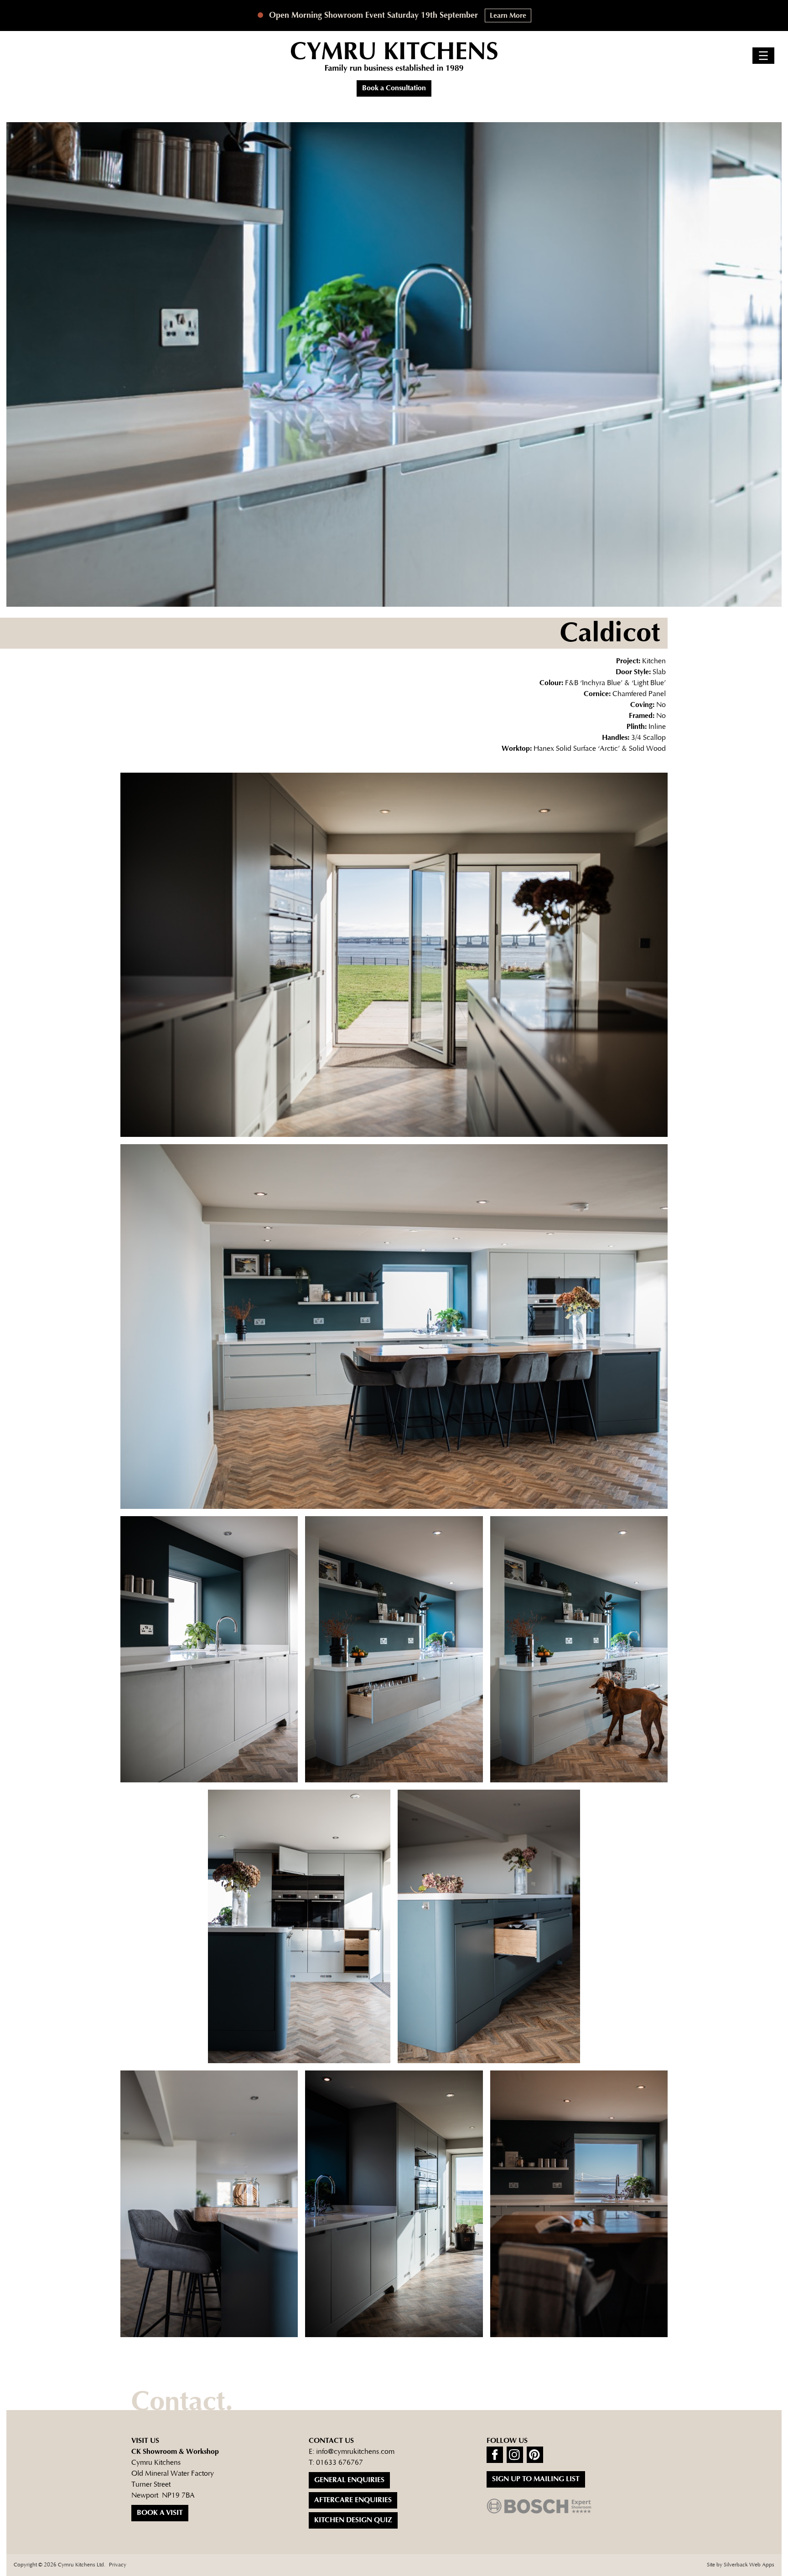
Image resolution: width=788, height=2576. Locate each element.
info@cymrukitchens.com (355, 2452)
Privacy (118, 2565)
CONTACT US (331, 2441)
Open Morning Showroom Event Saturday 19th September (372, 15)
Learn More (508, 16)
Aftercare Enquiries (353, 2500)
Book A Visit (160, 2513)
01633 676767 (340, 2463)
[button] (763, 56)
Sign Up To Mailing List (536, 2479)
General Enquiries (349, 2480)
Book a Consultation (394, 88)
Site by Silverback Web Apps (741, 2565)
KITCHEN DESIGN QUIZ (353, 2520)
